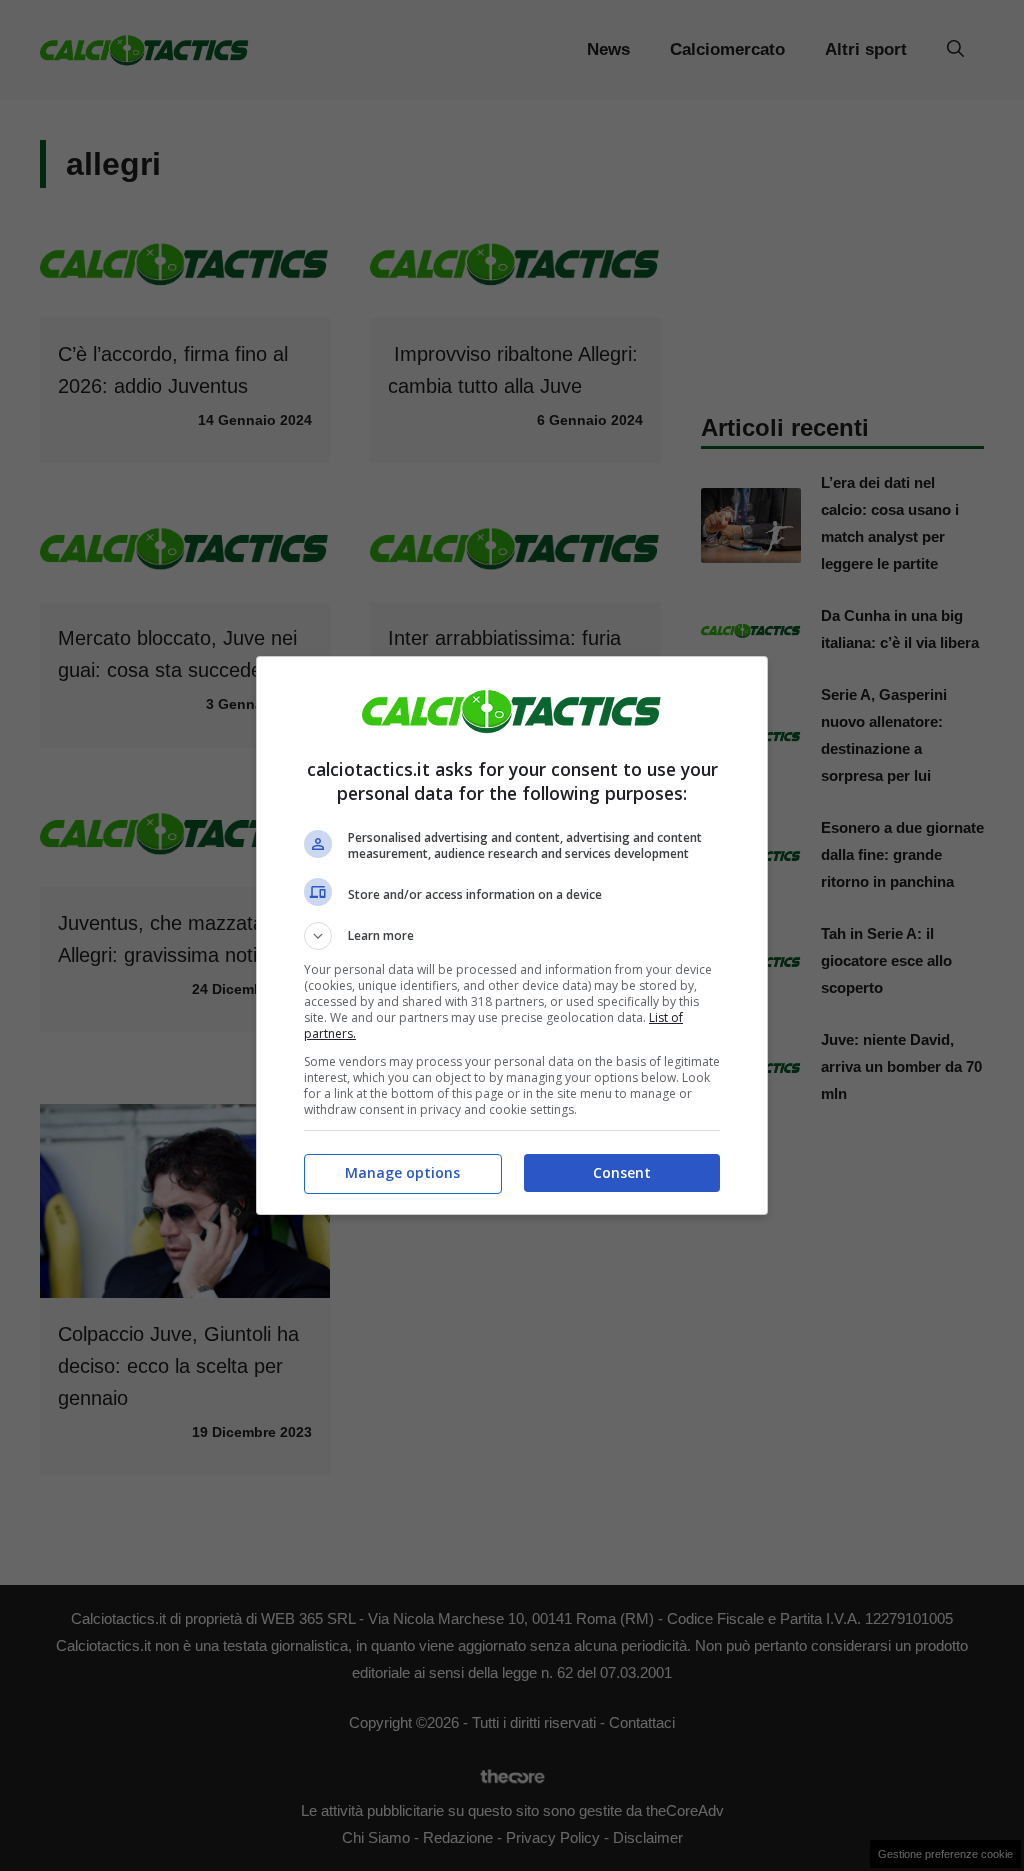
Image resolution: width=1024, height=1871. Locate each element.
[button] (512, 936)
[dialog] (512, 935)
